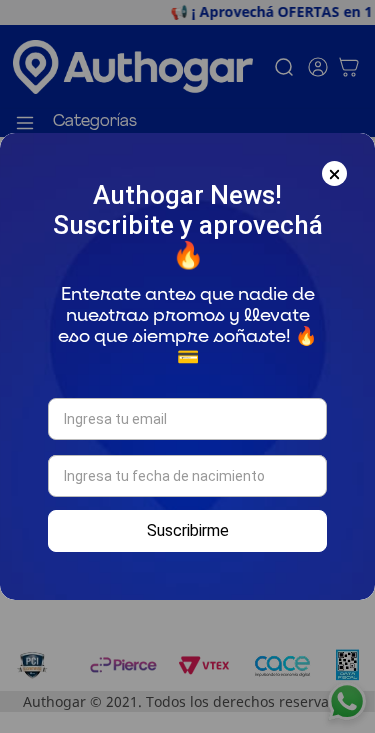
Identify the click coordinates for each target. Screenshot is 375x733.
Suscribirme (188, 530)
